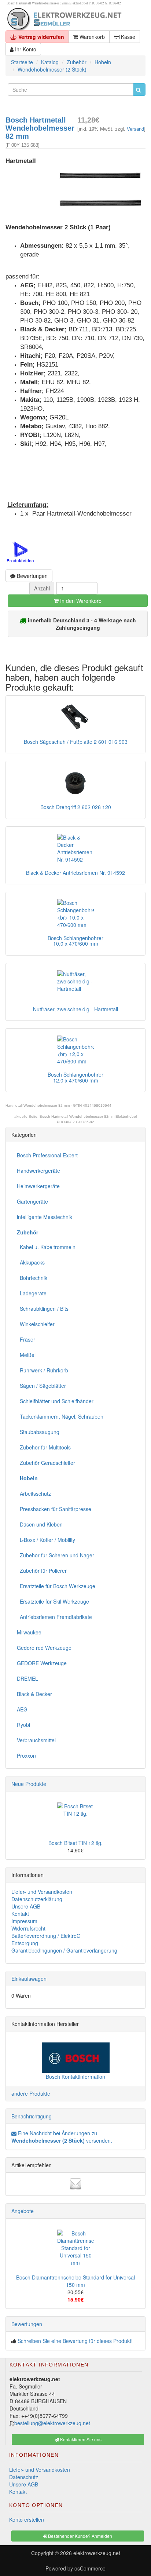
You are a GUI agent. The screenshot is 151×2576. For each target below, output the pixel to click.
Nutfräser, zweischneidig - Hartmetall (75, 1009)
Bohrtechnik (32, 1278)
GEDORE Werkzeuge (42, 1663)
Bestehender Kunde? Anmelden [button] (80, 2536)
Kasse (127, 37)
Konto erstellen (27, 2519)
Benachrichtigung (32, 2116)
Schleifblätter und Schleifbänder (55, 1401)
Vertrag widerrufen (40, 37)
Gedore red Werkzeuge (44, 1648)
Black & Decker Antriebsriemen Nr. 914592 (75, 873)
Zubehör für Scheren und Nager (56, 1555)
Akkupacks (31, 1262)
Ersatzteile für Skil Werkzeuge (53, 1601)
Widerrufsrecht (28, 1928)
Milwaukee (29, 1632)
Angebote (23, 2211)
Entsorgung (25, 1943)
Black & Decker (34, 1694)
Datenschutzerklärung (37, 1899)
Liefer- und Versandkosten (42, 1892)
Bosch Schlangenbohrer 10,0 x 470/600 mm (75, 941)
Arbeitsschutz (34, 1493)
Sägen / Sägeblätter (41, 1386)
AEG (22, 1709)
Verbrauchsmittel (36, 1740)
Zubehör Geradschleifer (46, 1463)
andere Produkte (31, 2093)
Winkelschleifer (36, 1324)
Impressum (24, 1921)
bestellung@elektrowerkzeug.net (52, 2423)
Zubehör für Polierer (42, 1571)
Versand (135, 129)
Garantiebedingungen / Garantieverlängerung (64, 1950)
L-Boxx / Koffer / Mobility (46, 1540)
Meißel (26, 1355)
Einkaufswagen (29, 1979)
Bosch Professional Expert (47, 1155)
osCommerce (90, 2568)
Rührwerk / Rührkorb (43, 1370)
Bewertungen (32, 576)
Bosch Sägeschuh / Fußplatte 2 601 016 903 (76, 742)
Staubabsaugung (38, 1432)
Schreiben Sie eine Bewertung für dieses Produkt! (75, 2341)
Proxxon (26, 1755)
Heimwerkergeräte (38, 1186)
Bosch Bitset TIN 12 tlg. (75, 1843)
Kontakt (20, 1914)
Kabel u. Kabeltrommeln (46, 1247)
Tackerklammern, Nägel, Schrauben (60, 1416)
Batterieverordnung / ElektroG (46, 1936)
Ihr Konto (25, 49)
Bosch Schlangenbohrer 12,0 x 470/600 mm (75, 1077)
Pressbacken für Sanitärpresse (54, 1509)
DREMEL (27, 1678)
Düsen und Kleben (40, 1524)
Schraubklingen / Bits (43, 1309)
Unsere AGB (26, 1906)
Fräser (26, 1339)
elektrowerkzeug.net (97, 2553)
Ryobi (23, 1725)
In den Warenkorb (80, 601)
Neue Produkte (29, 1784)
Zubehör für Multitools (44, 1447)
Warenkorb (91, 37)
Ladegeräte (32, 1293)
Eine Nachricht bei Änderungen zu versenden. (62, 2137)
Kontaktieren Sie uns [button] (80, 2439)
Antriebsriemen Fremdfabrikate (54, 1617)
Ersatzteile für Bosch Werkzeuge (56, 1586)
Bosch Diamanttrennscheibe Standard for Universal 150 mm (75, 2281)
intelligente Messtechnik (45, 1217)
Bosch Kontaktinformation (75, 2077)
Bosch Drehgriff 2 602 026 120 (76, 807)
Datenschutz (24, 2477)
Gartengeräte (32, 1201)
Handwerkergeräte (38, 1171)
